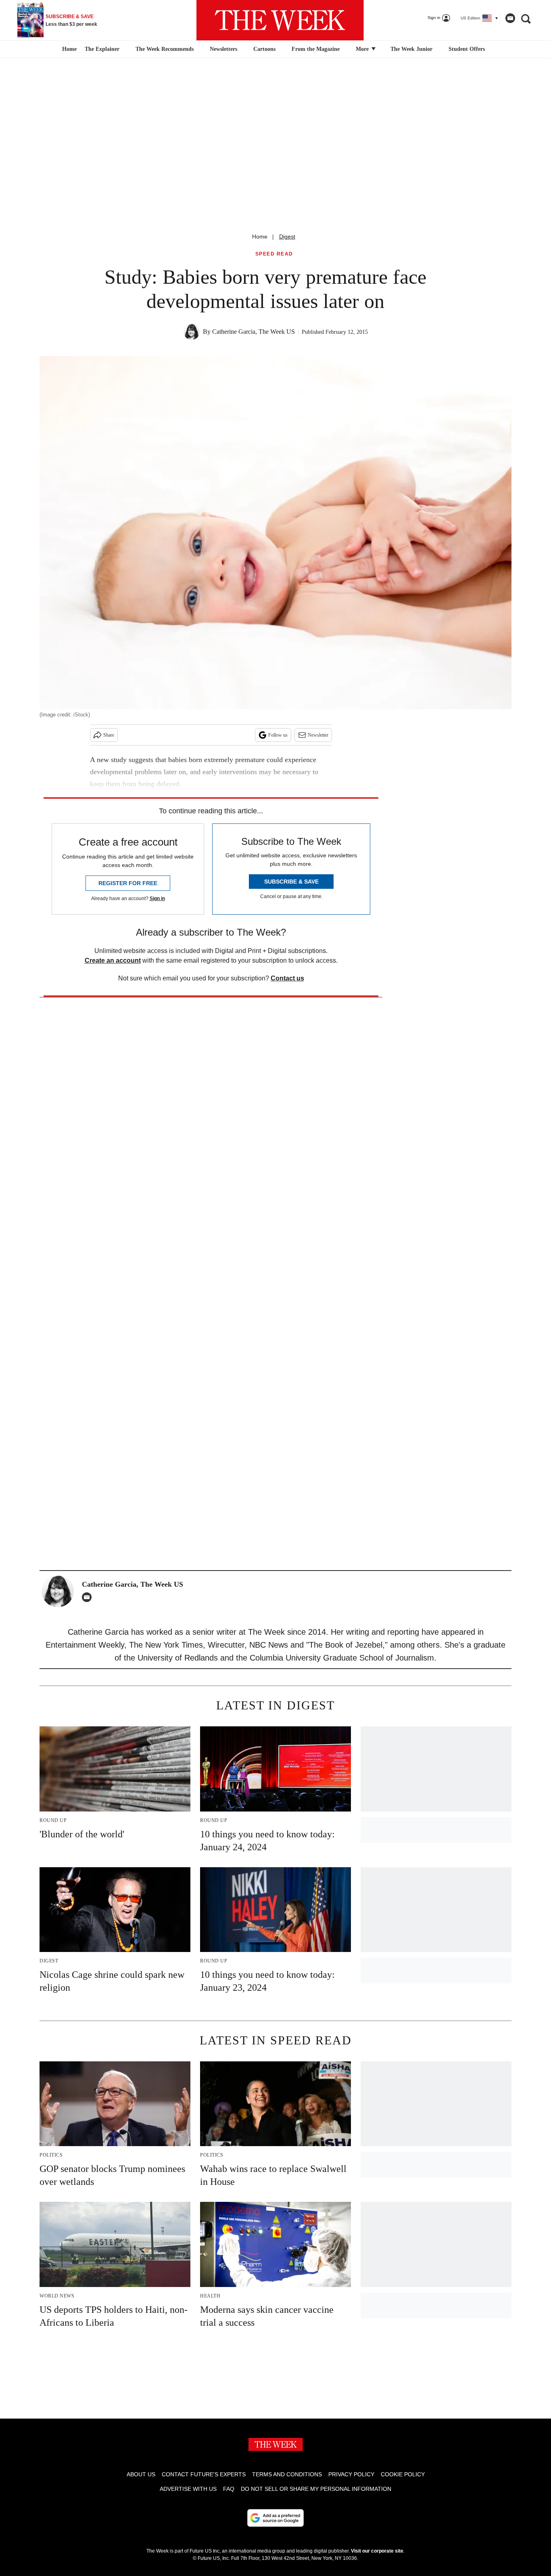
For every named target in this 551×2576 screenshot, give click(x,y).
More (363, 49)
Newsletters (223, 49)
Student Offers (467, 49)
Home (260, 237)
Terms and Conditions (287, 2474)
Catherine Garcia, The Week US (254, 332)
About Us (141, 2474)
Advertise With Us (188, 2489)
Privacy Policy (351, 2474)
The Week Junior (411, 49)
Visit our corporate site (377, 2551)
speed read (274, 254)
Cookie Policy (403, 2474)
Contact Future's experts (204, 2474)
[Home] (68, 49)
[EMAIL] (89, 1597)
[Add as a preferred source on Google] (275, 2518)
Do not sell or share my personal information (316, 2489)
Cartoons (264, 49)
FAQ (229, 2489)
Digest (287, 237)
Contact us (287, 978)
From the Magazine (316, 49)
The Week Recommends (165, 49)
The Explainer (102, 49)
